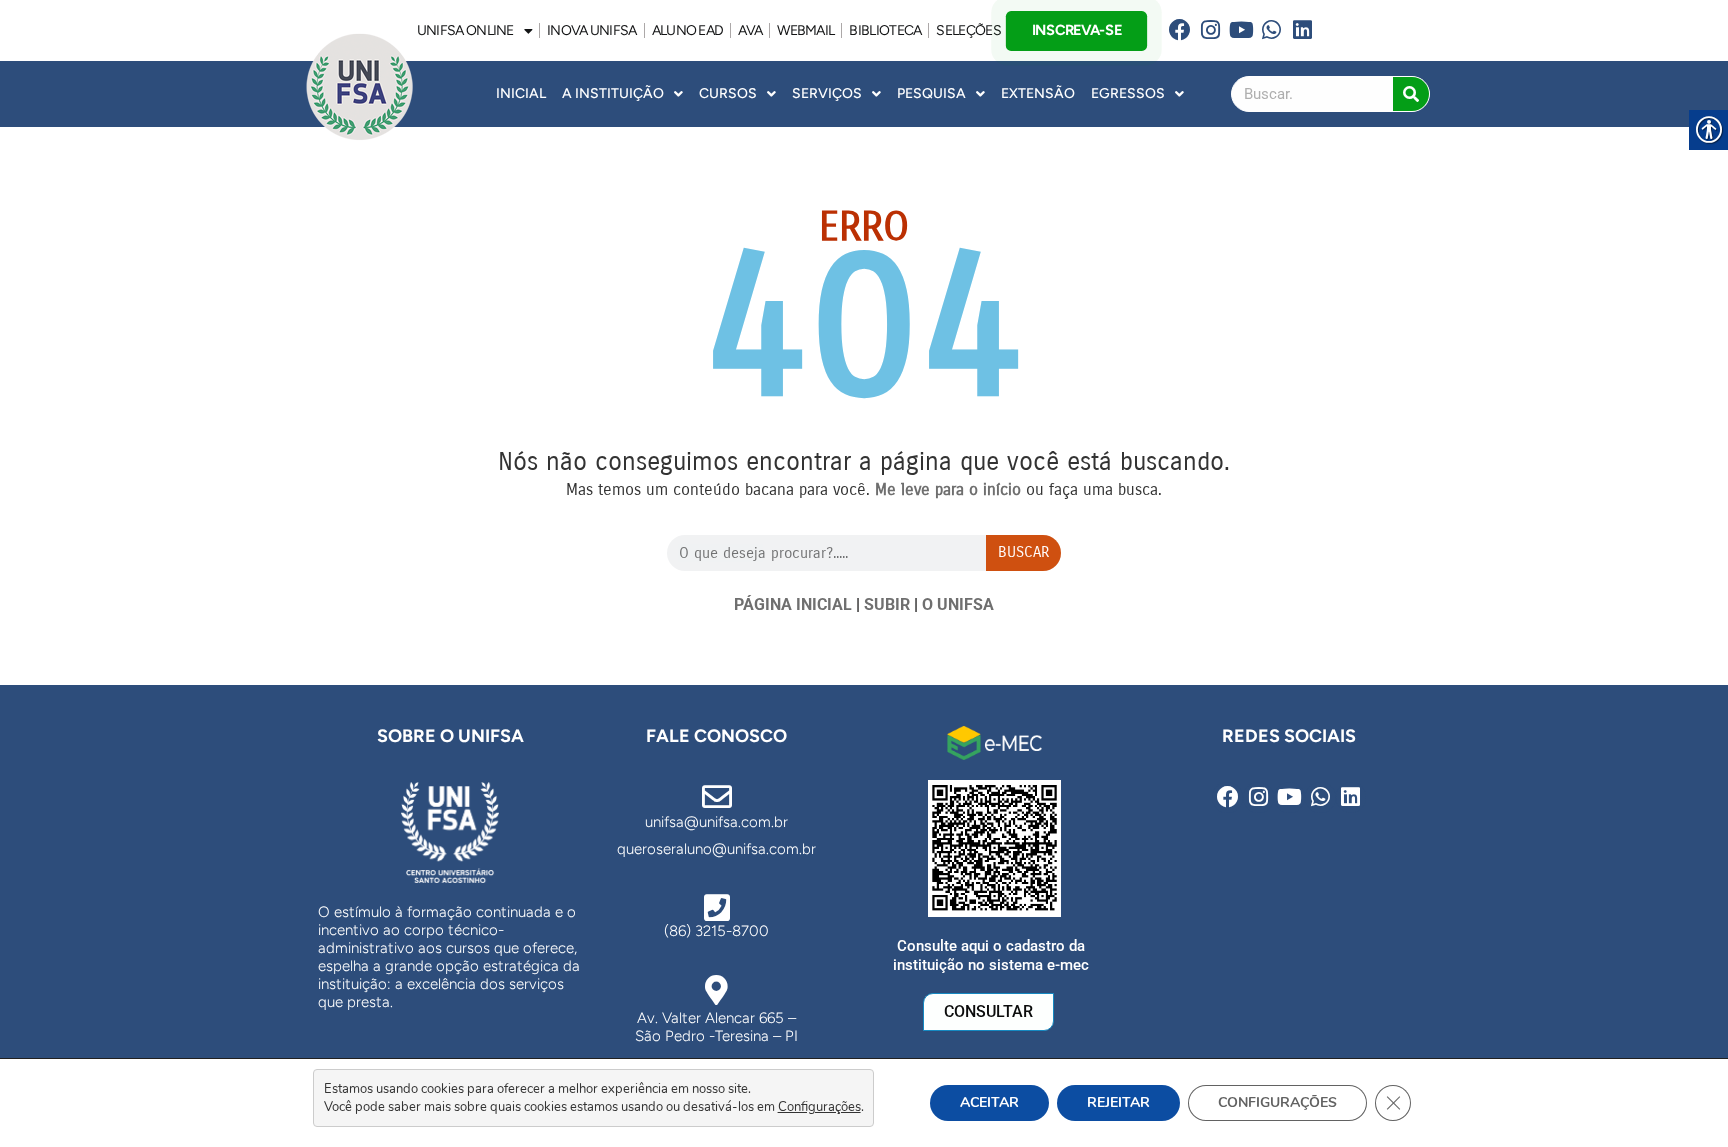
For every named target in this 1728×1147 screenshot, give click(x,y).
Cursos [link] (728, 93)
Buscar (1023, 552)
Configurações (819, 1107)
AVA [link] (750, 30)
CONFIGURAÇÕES (1277, 1102)
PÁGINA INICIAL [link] (793, 604)
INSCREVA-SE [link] (1077, 30)
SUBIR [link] (887, 604)
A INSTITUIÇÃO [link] (613, 93)
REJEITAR (1118, 1102)
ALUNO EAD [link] (688, 30)
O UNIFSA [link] (958, 604)
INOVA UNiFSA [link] (592, 30)
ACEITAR (989, 1102)
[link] (1179, 30)
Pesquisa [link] (931, 93)
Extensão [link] (1038, 93)
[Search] (1411, 94)
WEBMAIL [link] (805, 30)
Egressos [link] (1128, 93)
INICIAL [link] (521, 93)
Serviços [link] (827, 93)
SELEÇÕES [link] (968, 30)
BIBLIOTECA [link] (885, 30)
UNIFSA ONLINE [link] (465, 30)
